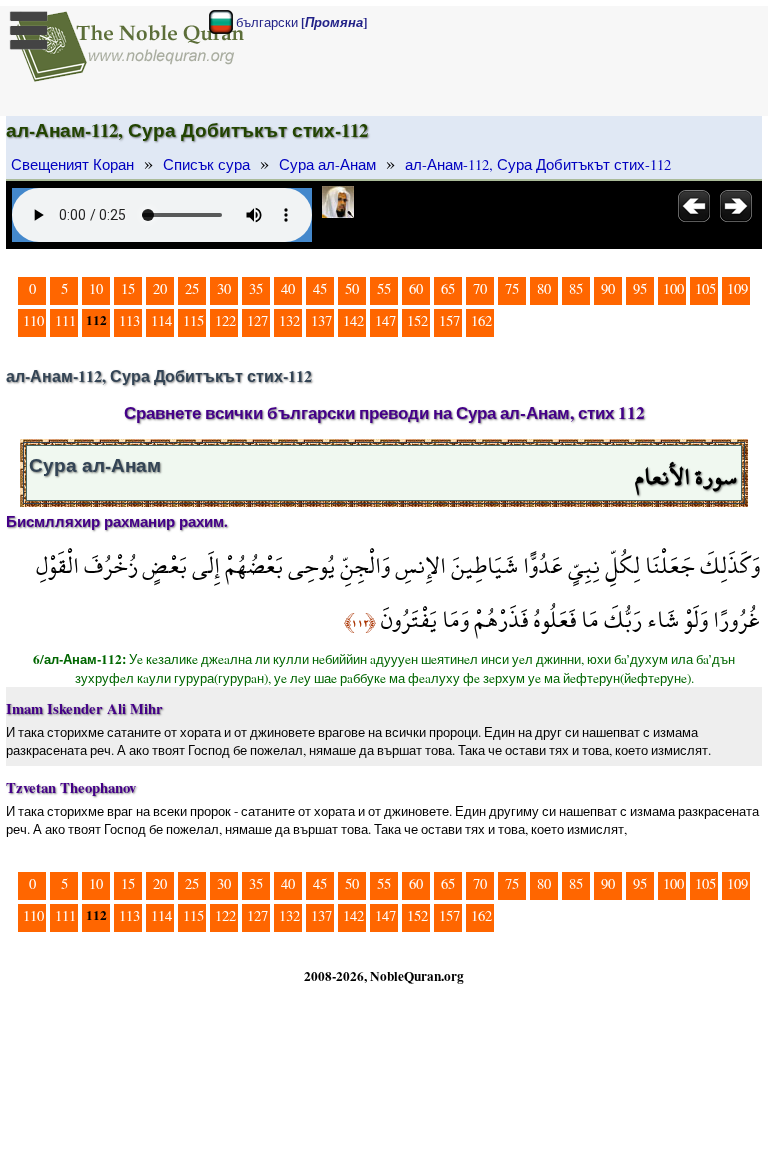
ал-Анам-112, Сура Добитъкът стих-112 (538, 164)
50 (352, 288)
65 (448, 288)
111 (65, 320)
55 (384, 288)
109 (737, 288)
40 (288, 288)
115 (193, 320)
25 (192, 288)
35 (256, 288)
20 (160, 288)
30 (224, 288)
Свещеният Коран (72, 164)
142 (353, 320)
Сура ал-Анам (327, 164)
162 (481, 320)
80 (544, 288)
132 (289, 320)
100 (673, 288)
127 (257, 320)
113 (129, 320)
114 (161, 320)
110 (33, 320)
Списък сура (206, 164)
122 (225, 320)
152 (417, 320)
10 (96, 288)
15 (128, 288)
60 (416, 288)
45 (320, 288)
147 (385, 320)
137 (321, 320)
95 (640, 288)
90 (608, 288)
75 (512, 288)
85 (576, 288)
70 (480, 288)
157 (449, 320)
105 (705, 288)
